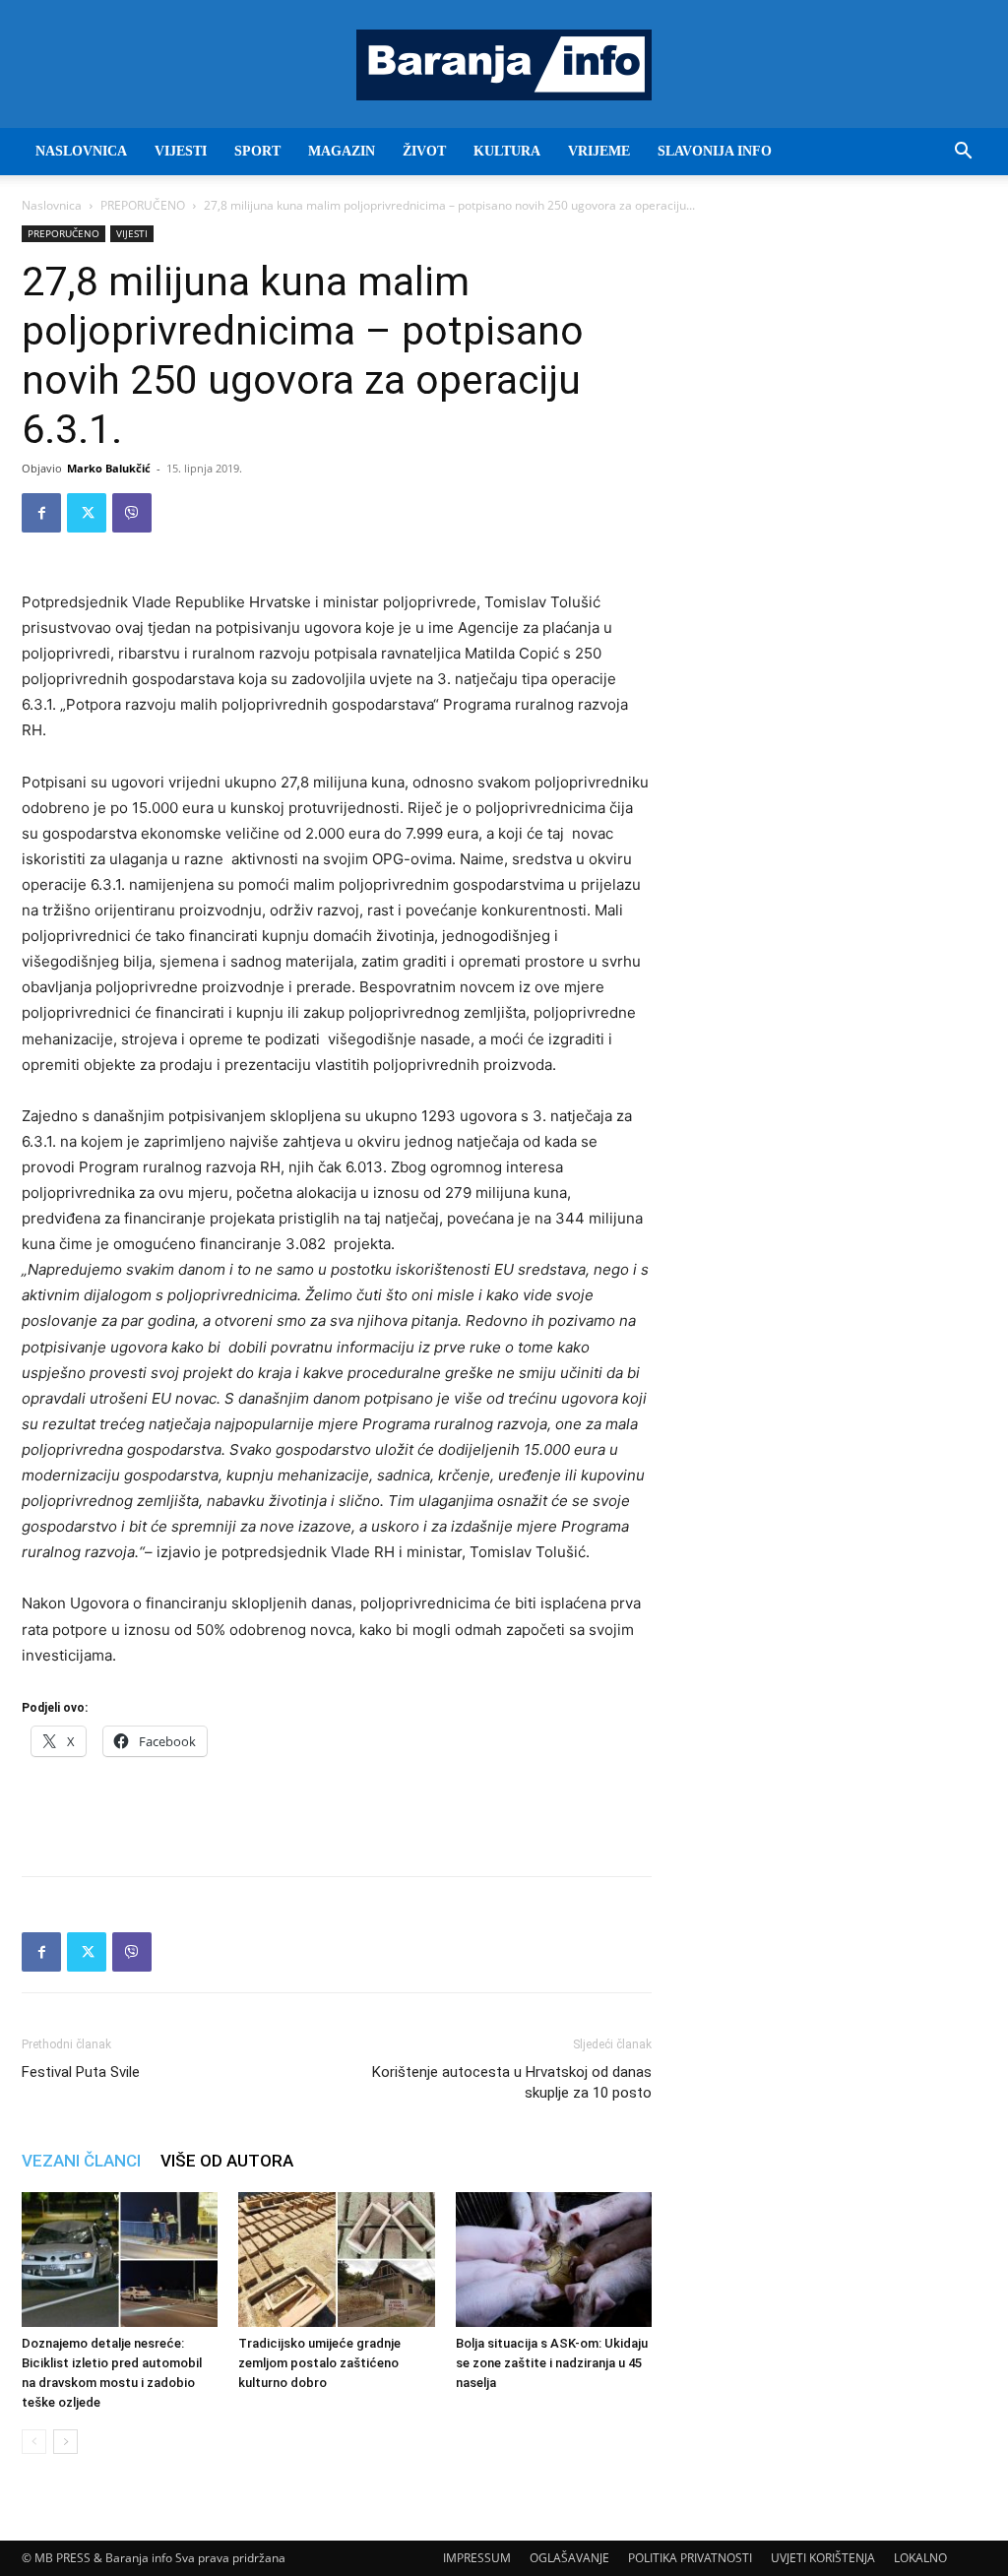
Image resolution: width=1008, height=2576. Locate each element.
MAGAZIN (342, 151)
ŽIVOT (424, 151)
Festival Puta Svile (81, 2072)
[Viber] (132, 513)
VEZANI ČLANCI (81, 2161)
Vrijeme (599, 151)
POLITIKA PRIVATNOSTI (690, 2558)
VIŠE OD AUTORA (227, 2161)
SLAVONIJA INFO (715, 151)
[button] (963, 153)
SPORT (257, 151)
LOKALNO (920, 2558)
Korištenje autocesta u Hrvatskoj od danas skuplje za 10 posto (512, 2082)
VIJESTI (181, 151)
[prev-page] (34, 2442)
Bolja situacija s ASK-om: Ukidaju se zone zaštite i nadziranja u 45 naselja (552, 2363)
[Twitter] (87, 513)
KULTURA (507, 151)
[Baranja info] (504, 65)
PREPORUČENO (143, 205)
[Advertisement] (337, 1810)
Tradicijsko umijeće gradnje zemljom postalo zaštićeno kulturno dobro (319, 2363)
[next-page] (65, 2442)
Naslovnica (52, 205)
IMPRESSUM (477, 2558)
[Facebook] (41, 513)
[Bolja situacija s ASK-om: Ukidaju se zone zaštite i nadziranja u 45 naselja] (554, 2260)
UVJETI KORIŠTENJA (823, 2558)
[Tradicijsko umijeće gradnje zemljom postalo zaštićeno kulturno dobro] (336, 2260)
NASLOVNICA (81, 151)
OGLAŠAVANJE (569, 2558)
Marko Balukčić (109, 468)
